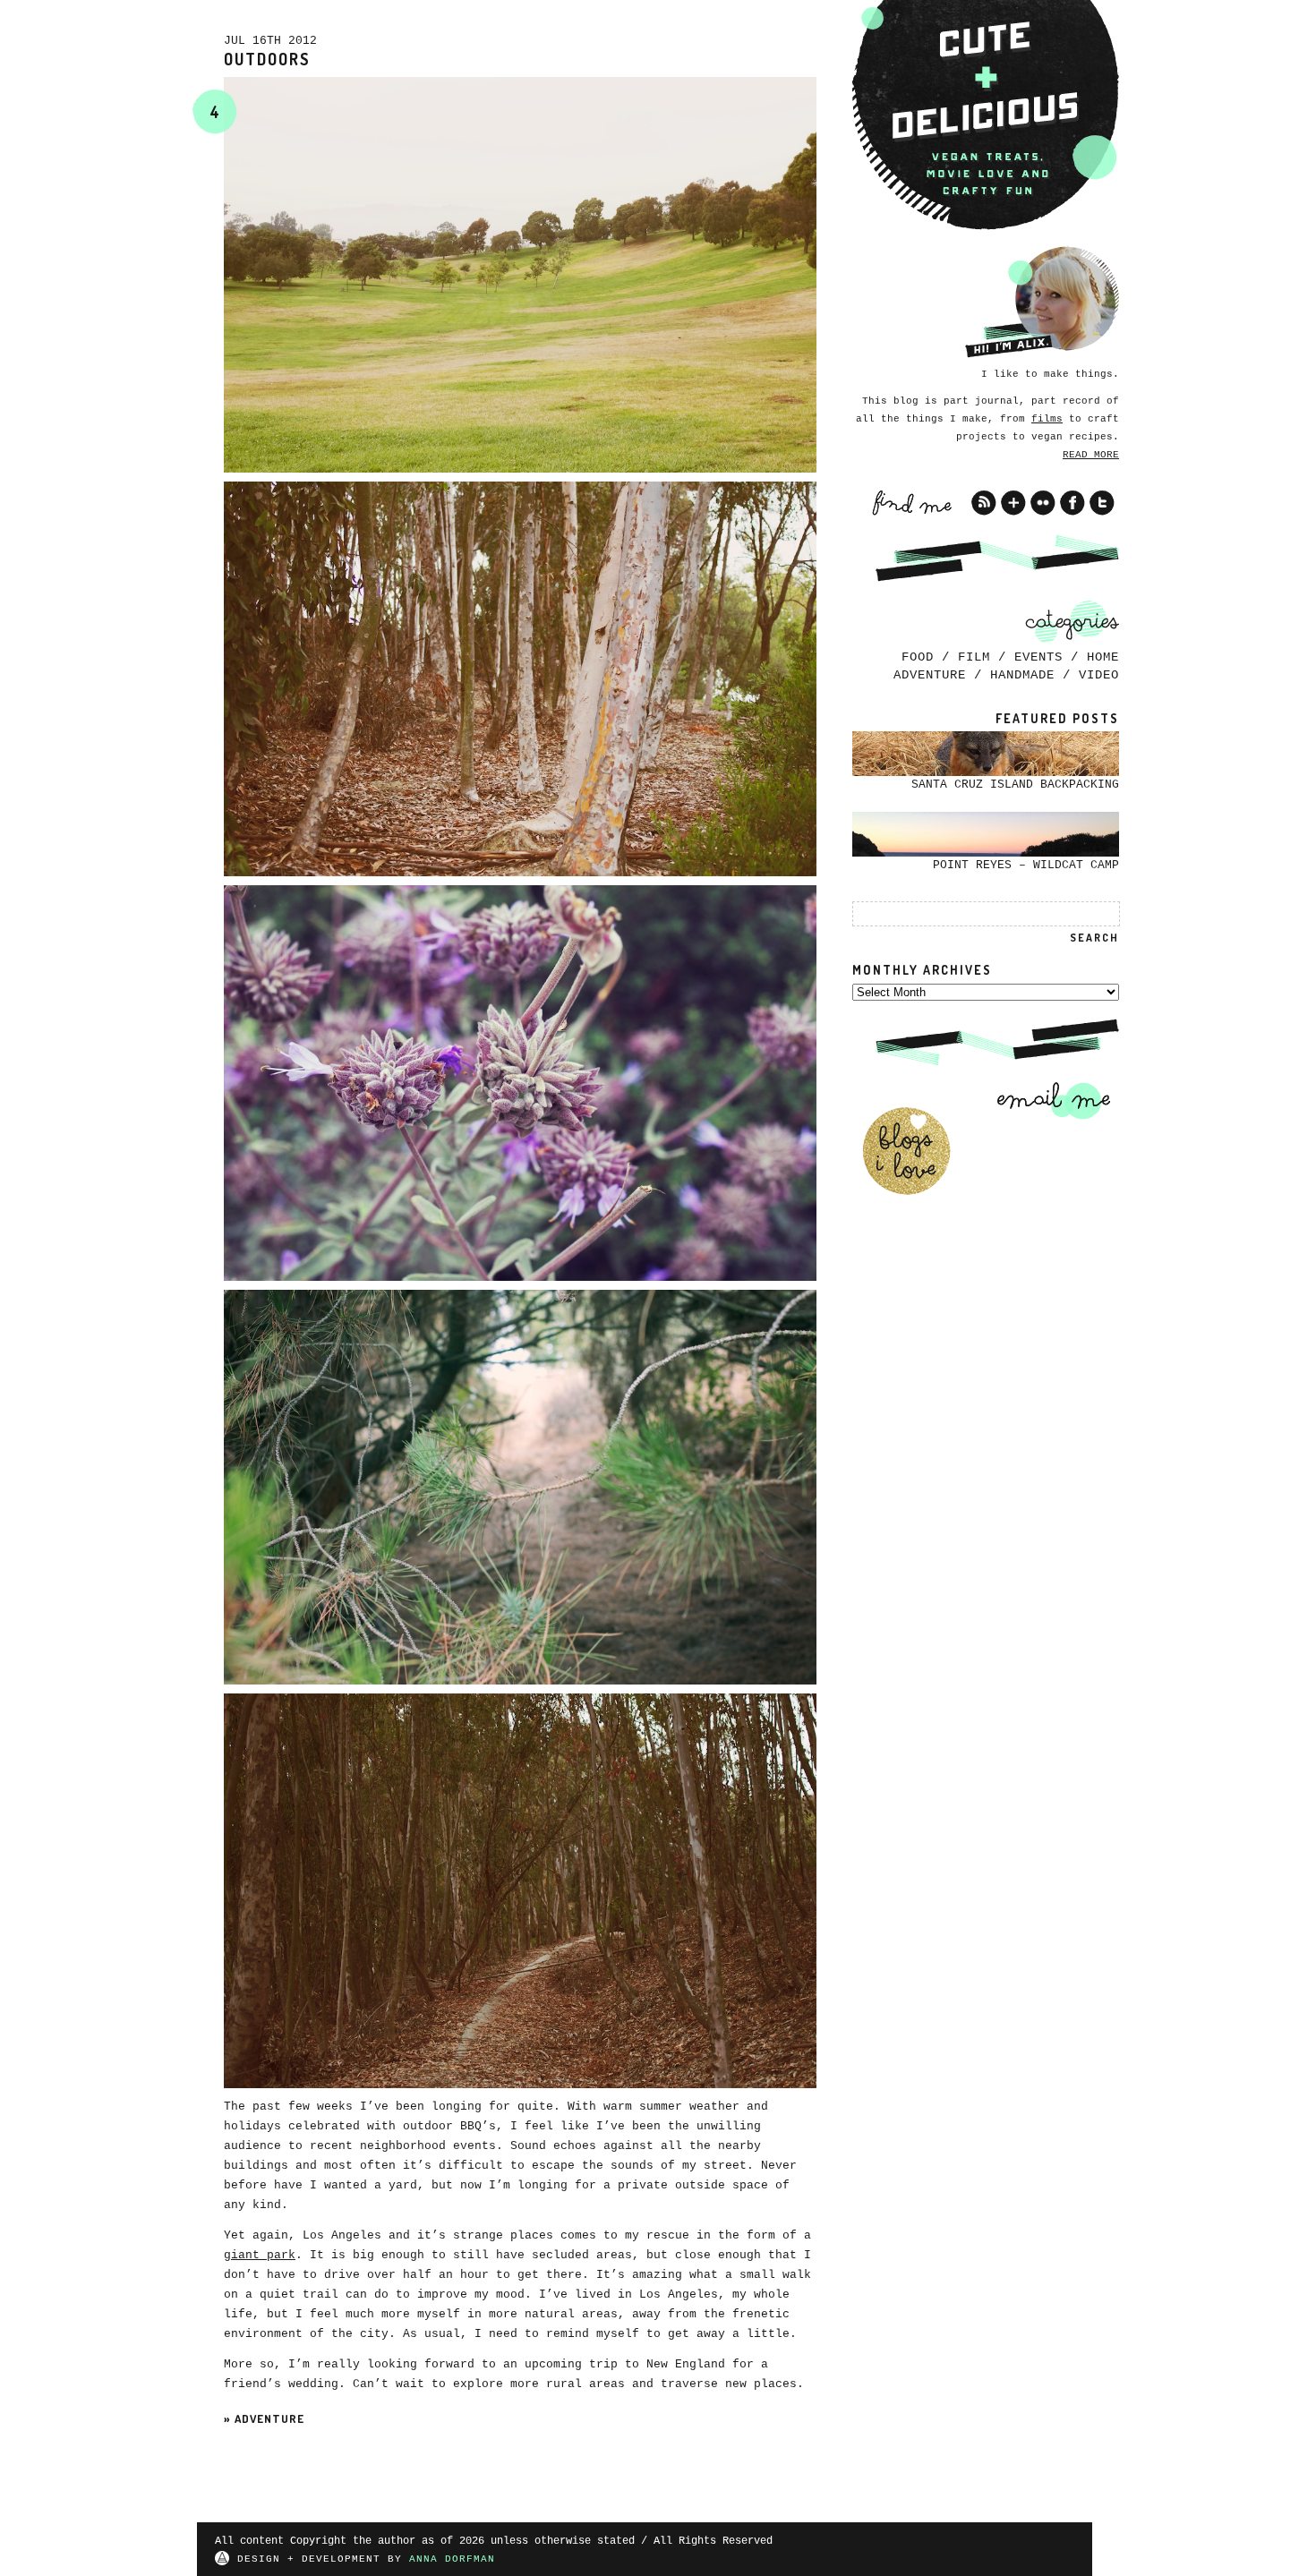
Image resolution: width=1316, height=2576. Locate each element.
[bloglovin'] (1013, 503)
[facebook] (1072, 503)
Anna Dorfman (452, 2559)
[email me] (1047, 1100)
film (974, 657)
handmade (1022, 675)
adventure (269, 2418)
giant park (260, 2255)
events (1038, 657)
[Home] (986, 115)
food (918, 657)
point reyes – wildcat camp (1026, 865)
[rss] (984, 503)
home (1103, 657)
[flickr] (1043, 503)
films (1047, 419)
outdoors (267, 59)
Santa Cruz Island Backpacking (1015, 785)
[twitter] (1102, 503)
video (1099, 675)
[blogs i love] (906, 1151)
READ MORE (1091, 455)
